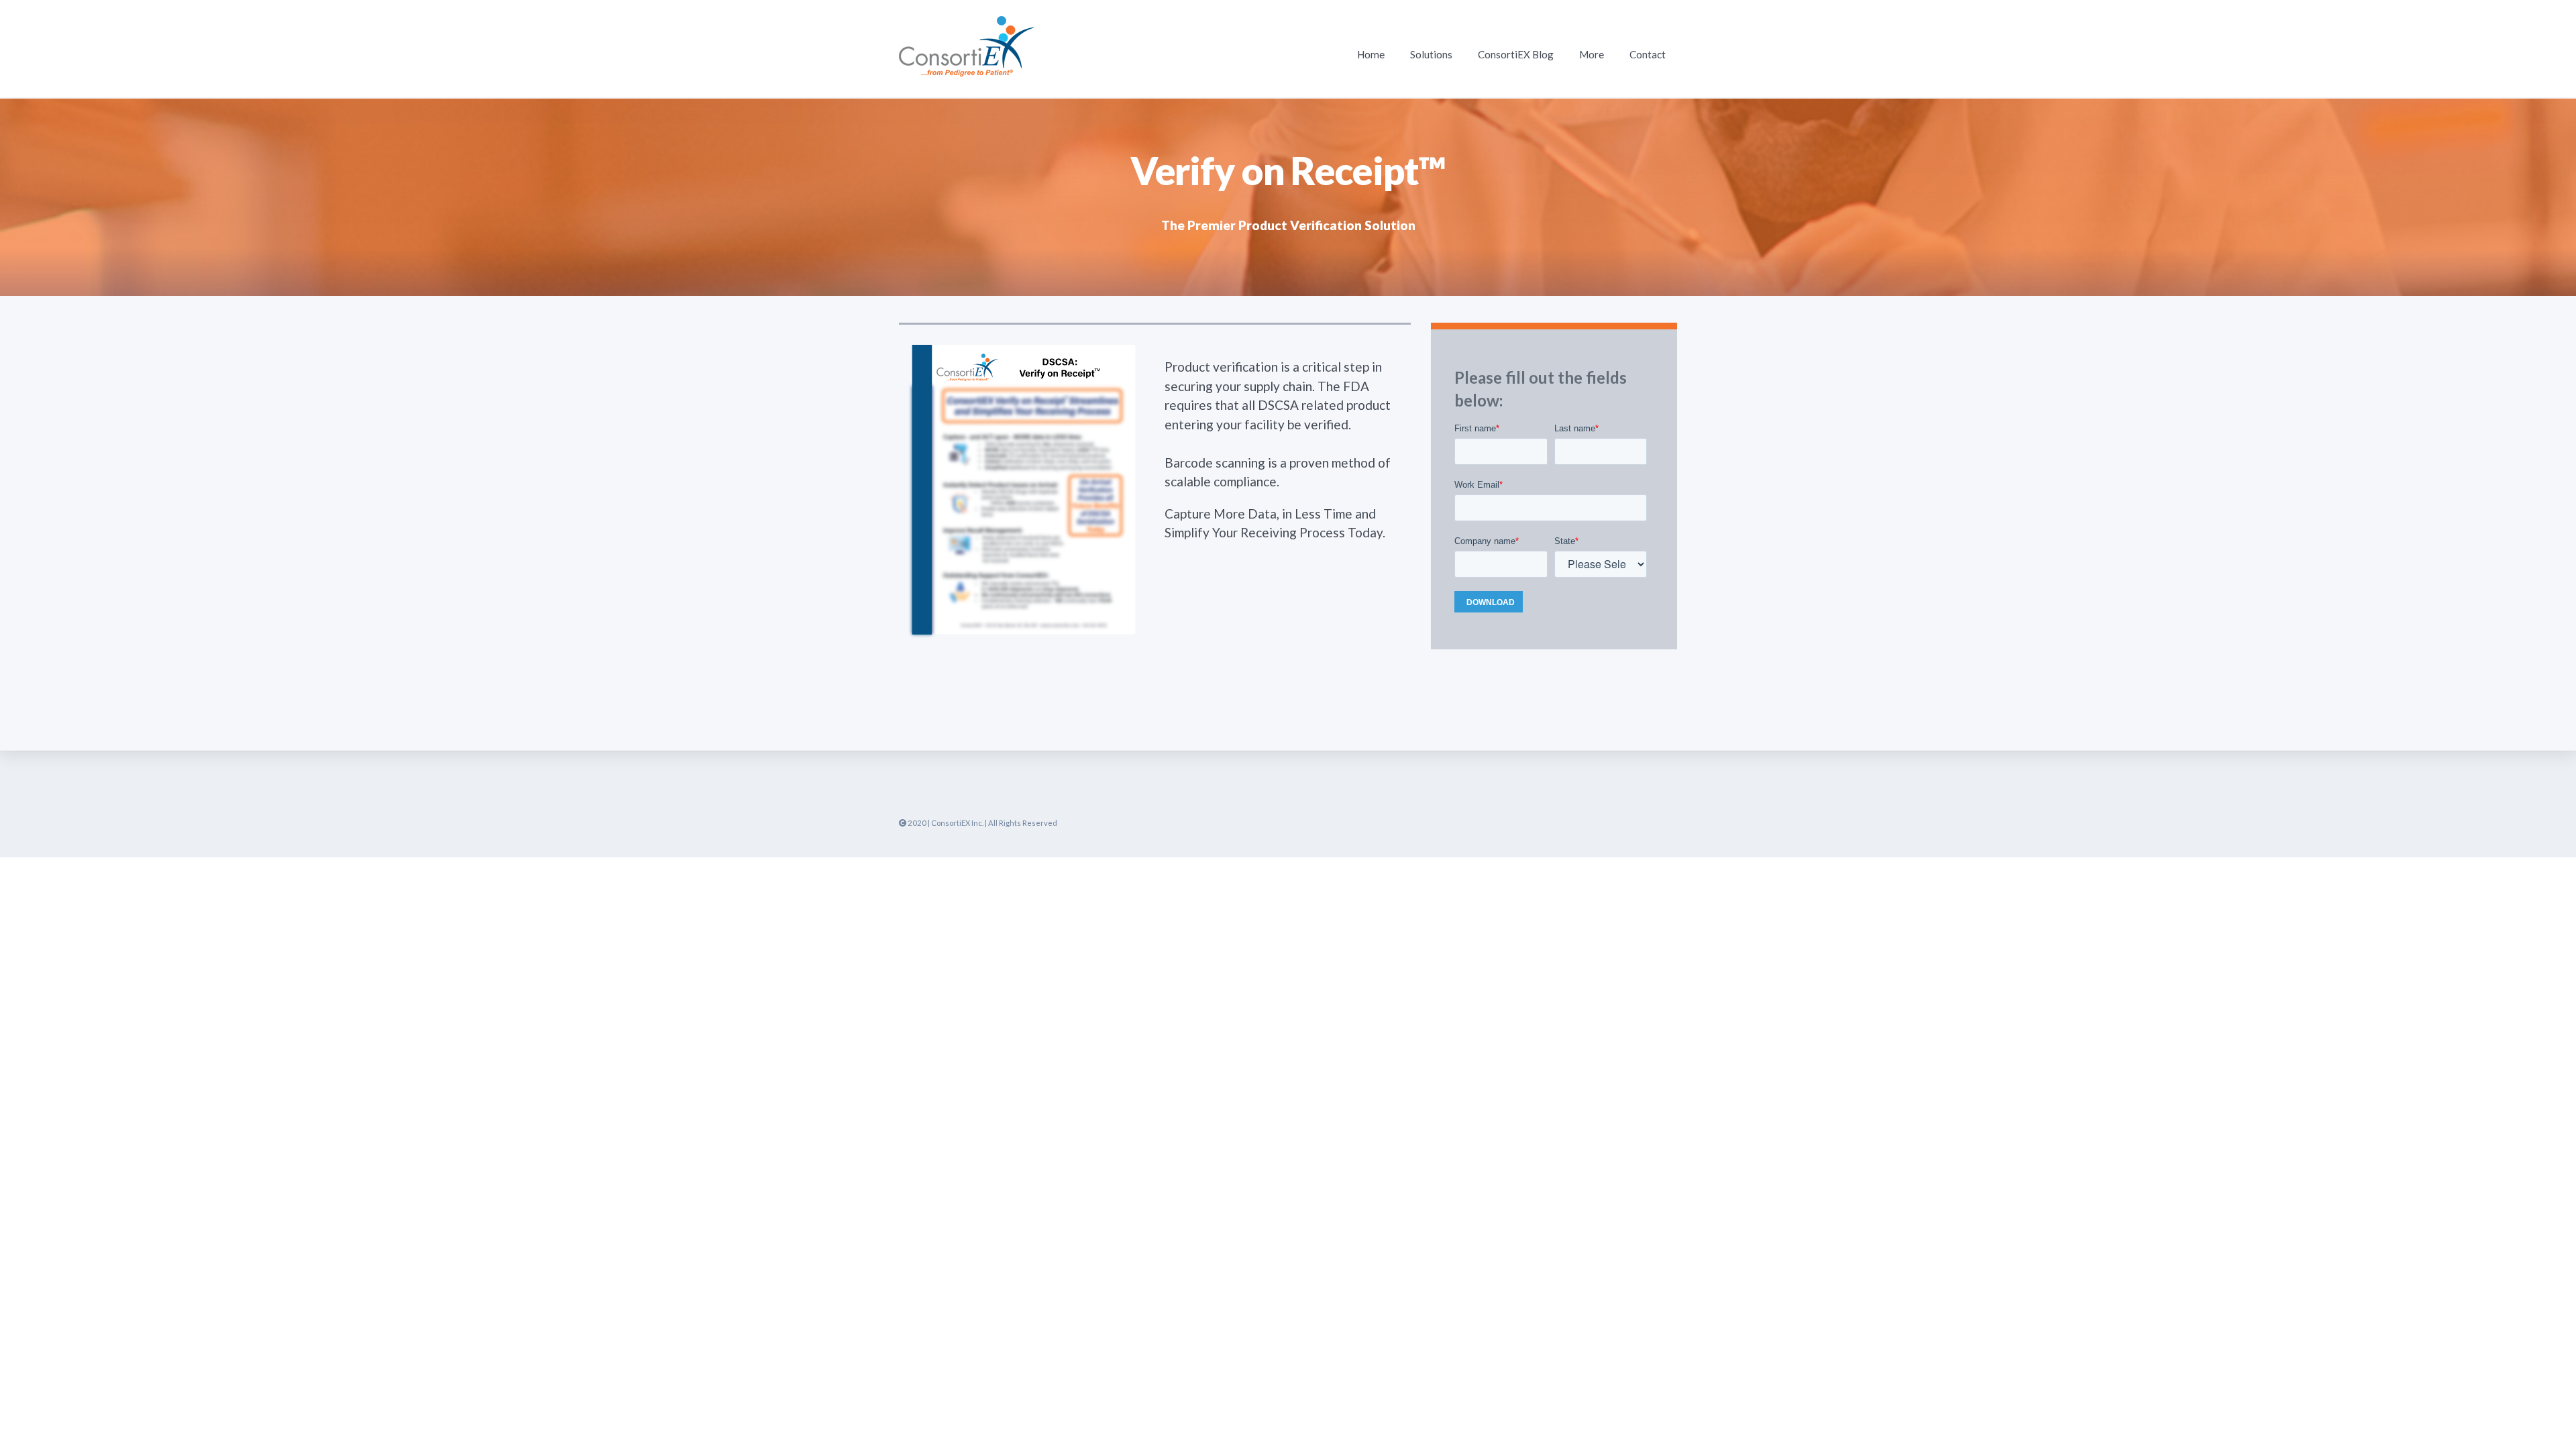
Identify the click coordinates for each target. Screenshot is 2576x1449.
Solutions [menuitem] (1431, 54)
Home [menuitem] (1371, 54)
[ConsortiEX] (966, 67)
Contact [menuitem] (1648, 54)
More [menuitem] (1592, 54)
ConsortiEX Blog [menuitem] (1516, 54)
